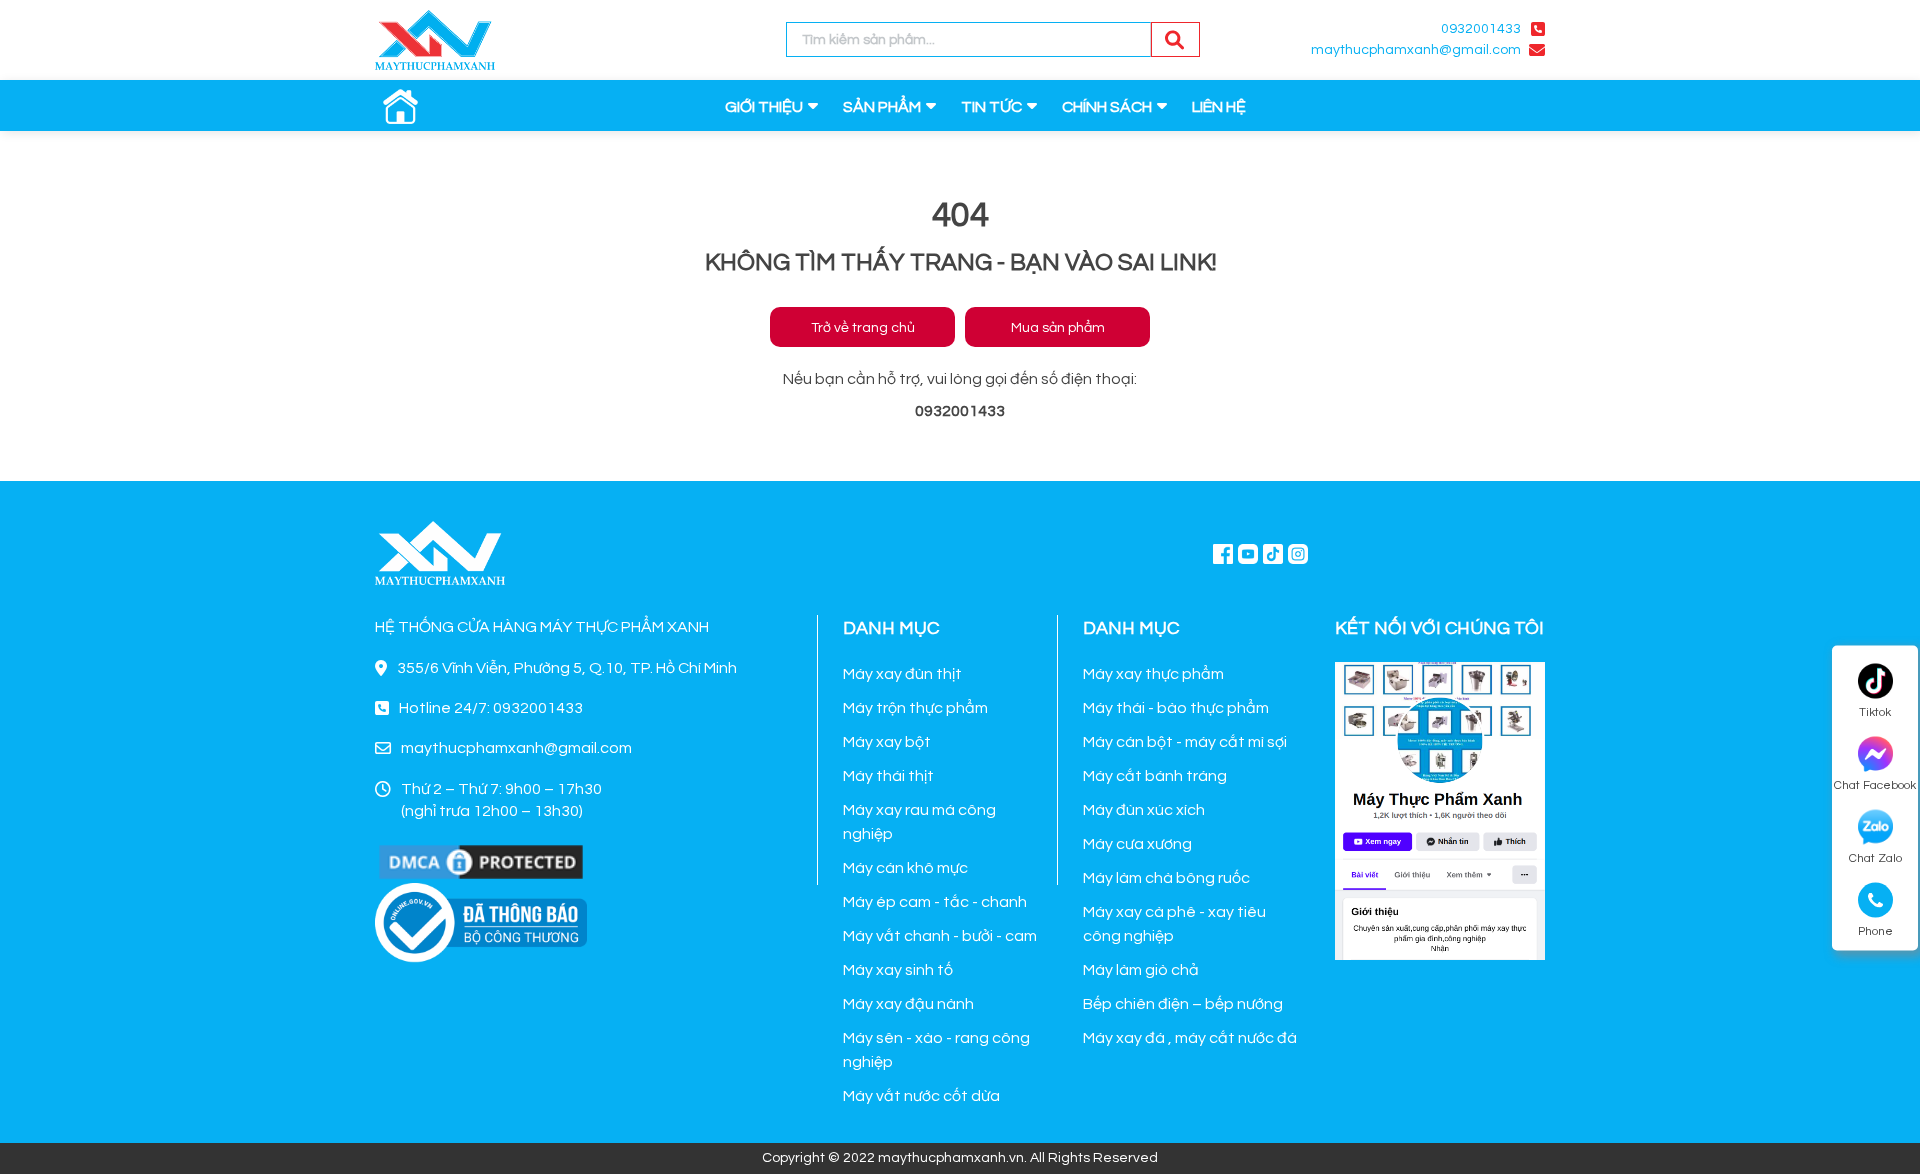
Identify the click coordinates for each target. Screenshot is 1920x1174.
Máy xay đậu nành (908, 1004)
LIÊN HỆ (1219, 107)
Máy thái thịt (888, 776)
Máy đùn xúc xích (1144, 810)
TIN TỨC (991, 107)
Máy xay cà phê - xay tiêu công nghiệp (1174, 924)
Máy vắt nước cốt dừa (921, 1096)
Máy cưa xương (1137, 844)
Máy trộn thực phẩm (915, 708)
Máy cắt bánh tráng (1155, 776)
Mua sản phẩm (1058, 328)
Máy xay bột (887, 742)
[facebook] (1440, 808)
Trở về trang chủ (863, 328)
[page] (1223, 553)
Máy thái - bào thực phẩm (1176, 708)
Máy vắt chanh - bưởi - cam (940, 936)
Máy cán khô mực (905, 868)
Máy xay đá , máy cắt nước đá (1190, 1038)
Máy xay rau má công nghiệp (919, 822)
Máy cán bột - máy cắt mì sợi (1185, 742)
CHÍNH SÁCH (1107, 107)
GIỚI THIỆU (764, 107)
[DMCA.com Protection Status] (481, 861)
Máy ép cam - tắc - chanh (935, 902)
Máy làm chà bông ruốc (1166, 878)
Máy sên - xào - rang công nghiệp (936, 1050)
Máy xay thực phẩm (1153, 674)
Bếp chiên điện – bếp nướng (1183, 1004)
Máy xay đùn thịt (902, 674)
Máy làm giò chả (1141, 970)
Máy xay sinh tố (898, 970)
